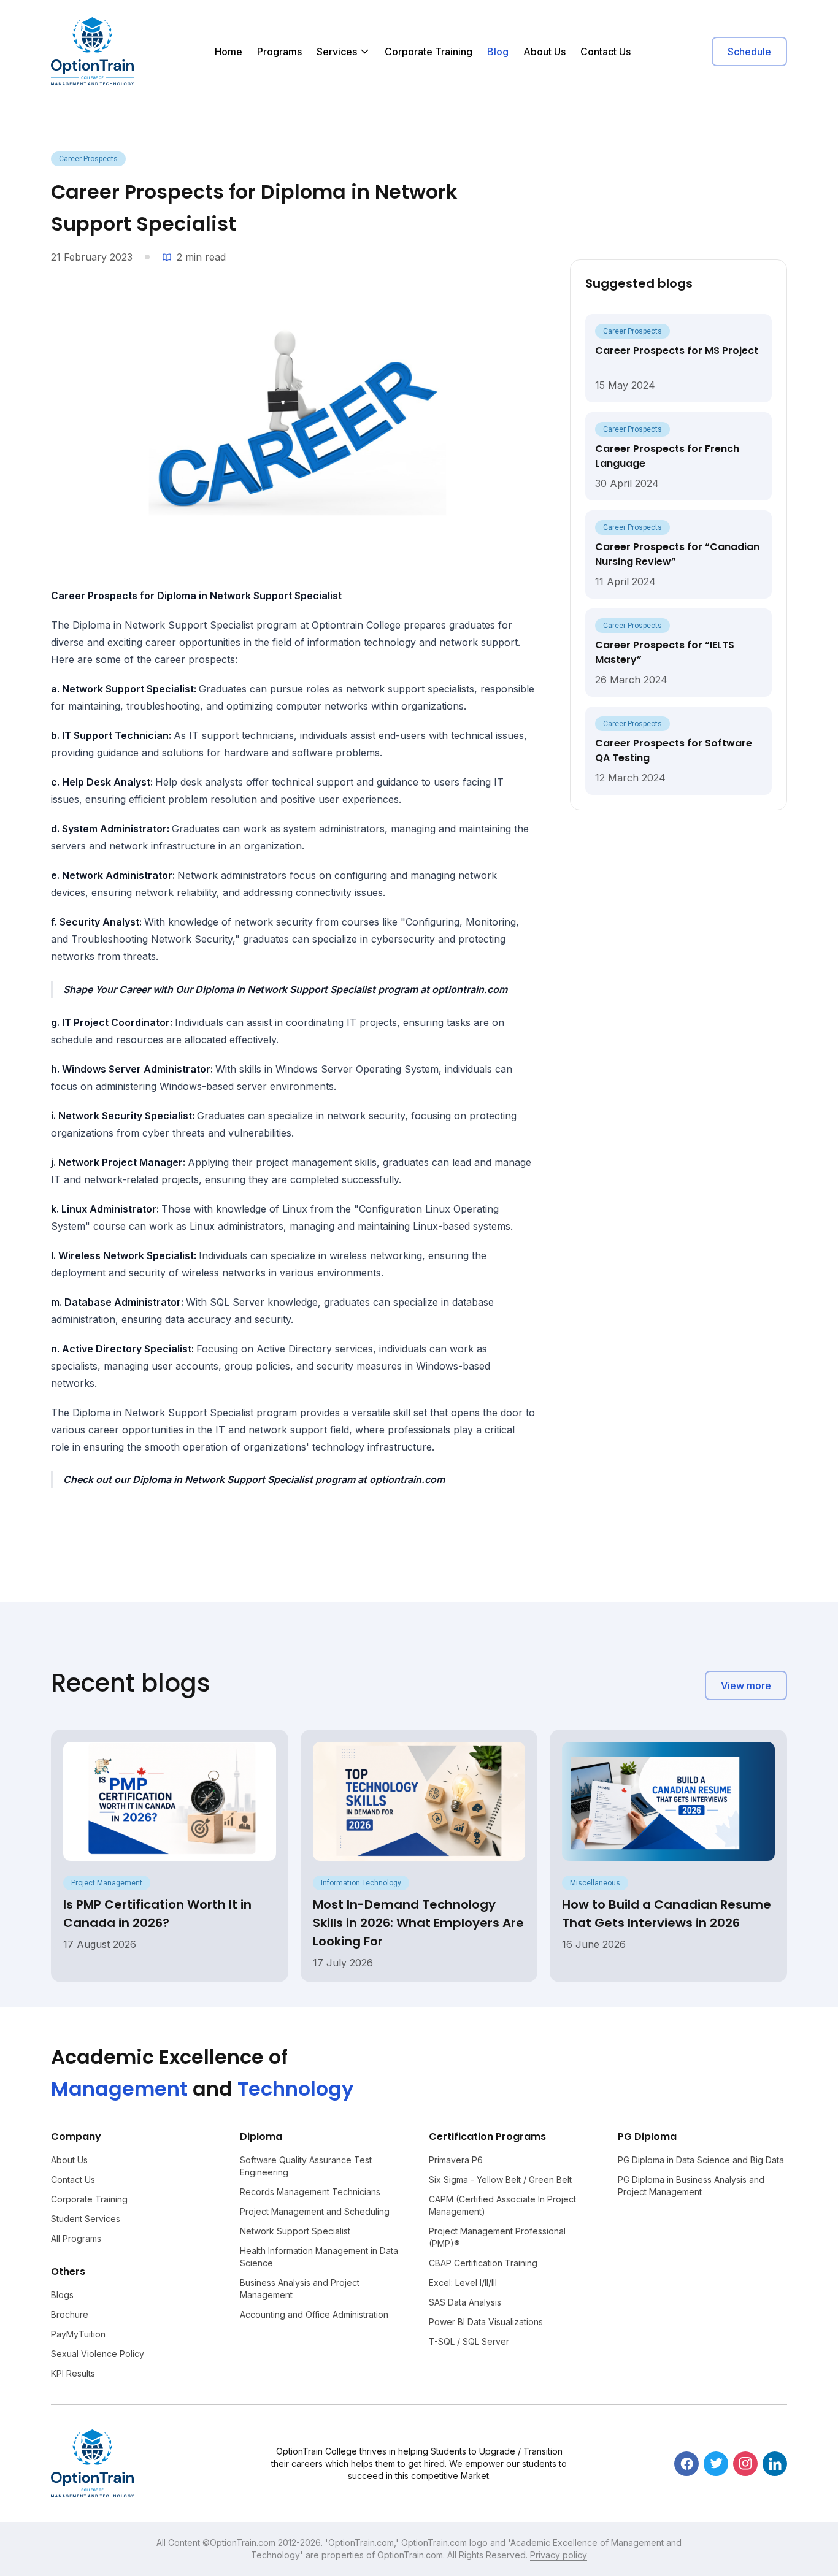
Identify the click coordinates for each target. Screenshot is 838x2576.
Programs (279, 52)
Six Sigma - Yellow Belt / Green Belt (500, 2179)
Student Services (86, 2219)
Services (337, 52)
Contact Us (605, 52)
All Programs (76, 2238)
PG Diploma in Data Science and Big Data (701, 2160)
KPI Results (73, 2373)
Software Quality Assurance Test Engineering (306, 2166)
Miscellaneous (595, 1883)
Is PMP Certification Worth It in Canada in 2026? (157, 1914)
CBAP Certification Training (483, 2263)
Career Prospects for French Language (667, 456)
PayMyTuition (78, 2334)
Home (229, 52)
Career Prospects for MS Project (677, 351)
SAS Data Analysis (465, 2302)
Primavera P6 (456, 2160)
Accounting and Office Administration (314, 2314)
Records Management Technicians (310, 2192)
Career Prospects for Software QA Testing (674, 750)
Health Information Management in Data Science (319, 2257)
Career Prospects (88, 159)
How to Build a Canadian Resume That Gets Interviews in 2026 (667, 1914)
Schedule (749, 52)
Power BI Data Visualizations (486, 2322)
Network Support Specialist (295, 2231)
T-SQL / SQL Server (469, 2341)
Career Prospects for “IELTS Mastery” (665, 652)
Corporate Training (429, 52)
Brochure (70, 2314)
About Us (544, 52)
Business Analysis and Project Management (300, 2289)
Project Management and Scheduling (315, 2211)
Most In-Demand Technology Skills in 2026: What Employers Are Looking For (418, 1923)
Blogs (62, 2295)
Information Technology (361, 1883)
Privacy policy (559, 2555)
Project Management (107, 1883)
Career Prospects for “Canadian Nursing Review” (677, 554)
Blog (498, 52)
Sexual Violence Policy (98, 2354)
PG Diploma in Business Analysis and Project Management (691, 2186)
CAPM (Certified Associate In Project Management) (502, 2205)
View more (746, 1685)
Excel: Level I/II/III (463, 2283)
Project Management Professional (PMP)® (497, 2237)
